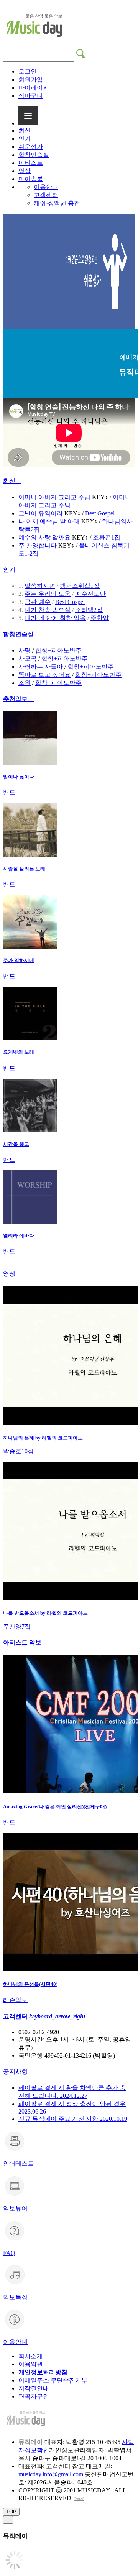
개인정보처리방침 (43, 2372)
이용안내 (46, 187)
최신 (25, 131)
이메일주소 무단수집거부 (53, 2380)
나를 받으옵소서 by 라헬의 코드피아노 (45, 1613)
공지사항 (18, 2072)
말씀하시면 (40, 586)
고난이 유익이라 (41, 513)
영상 (25, 171)
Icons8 (79, 2499)
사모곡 (28, 659)
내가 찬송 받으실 (48, 610)
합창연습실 (34, 155)
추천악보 (18, 699)
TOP (11, 2512)
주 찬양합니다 (38, 545)
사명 (25, 651)
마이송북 (31, 179)
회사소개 (31, 2356)
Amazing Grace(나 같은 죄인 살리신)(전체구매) (55, 1807)
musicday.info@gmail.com (51, 2474)
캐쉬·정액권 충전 (57, 203)
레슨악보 (15, 2000)
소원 (25, 683)
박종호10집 (18, 1451)
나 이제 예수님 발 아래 (49, 521)
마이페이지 (34, 88)
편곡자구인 (34, 2396)
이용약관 (31, 2364)
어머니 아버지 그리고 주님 (54, 497)
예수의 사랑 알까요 (44, 537)
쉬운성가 (31, 147)
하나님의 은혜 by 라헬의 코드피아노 (43, 1438)
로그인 (28, 72)
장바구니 (31, 96)
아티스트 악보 (25, 1642)
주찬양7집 (17, 1626)
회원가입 (31, 80)
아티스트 (31, 163)
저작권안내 (34, 2388)
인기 (25, 139)
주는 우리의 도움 (48, 594)
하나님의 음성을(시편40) (30, 1984)
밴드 (9, 792)
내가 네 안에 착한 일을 (55, 618)
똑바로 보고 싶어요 (44, 675)
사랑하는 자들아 (41, 667)
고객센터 (46, 195)
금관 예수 (38, 602)
